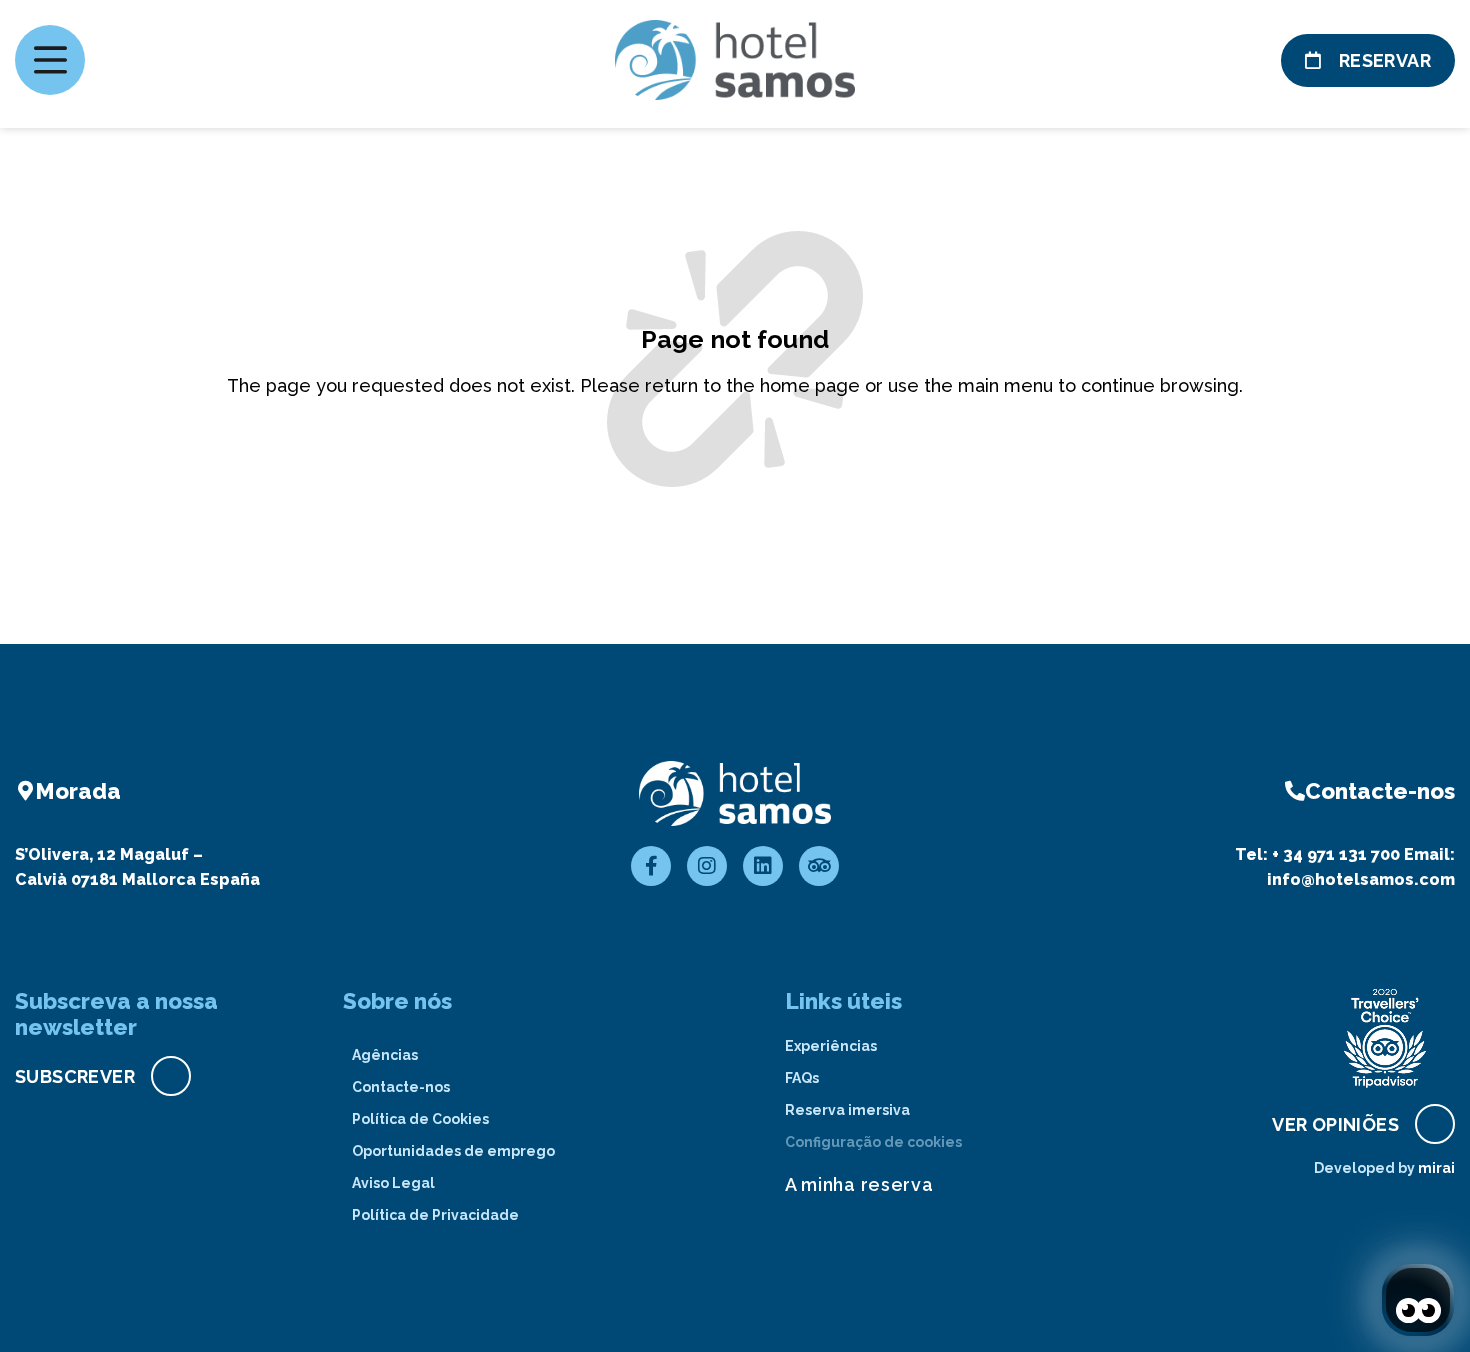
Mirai (1436, 1168)
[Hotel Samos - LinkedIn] (763, 866)
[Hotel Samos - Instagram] (707, 866)
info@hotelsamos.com (1361, 879)
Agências (385, 1055)
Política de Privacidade (435, 1215)
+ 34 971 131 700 (1336, 854)
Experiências (831, 1046)
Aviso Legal (393, 1183)
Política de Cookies (420, 1119)
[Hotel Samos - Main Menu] (50, 60)
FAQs (802, 1078)
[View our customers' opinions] (1385, 1038)
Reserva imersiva (847, 1110)
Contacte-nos (401, 1087)
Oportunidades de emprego (453, 1151)
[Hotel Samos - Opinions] (819, 866)
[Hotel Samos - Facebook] (651, 866)
